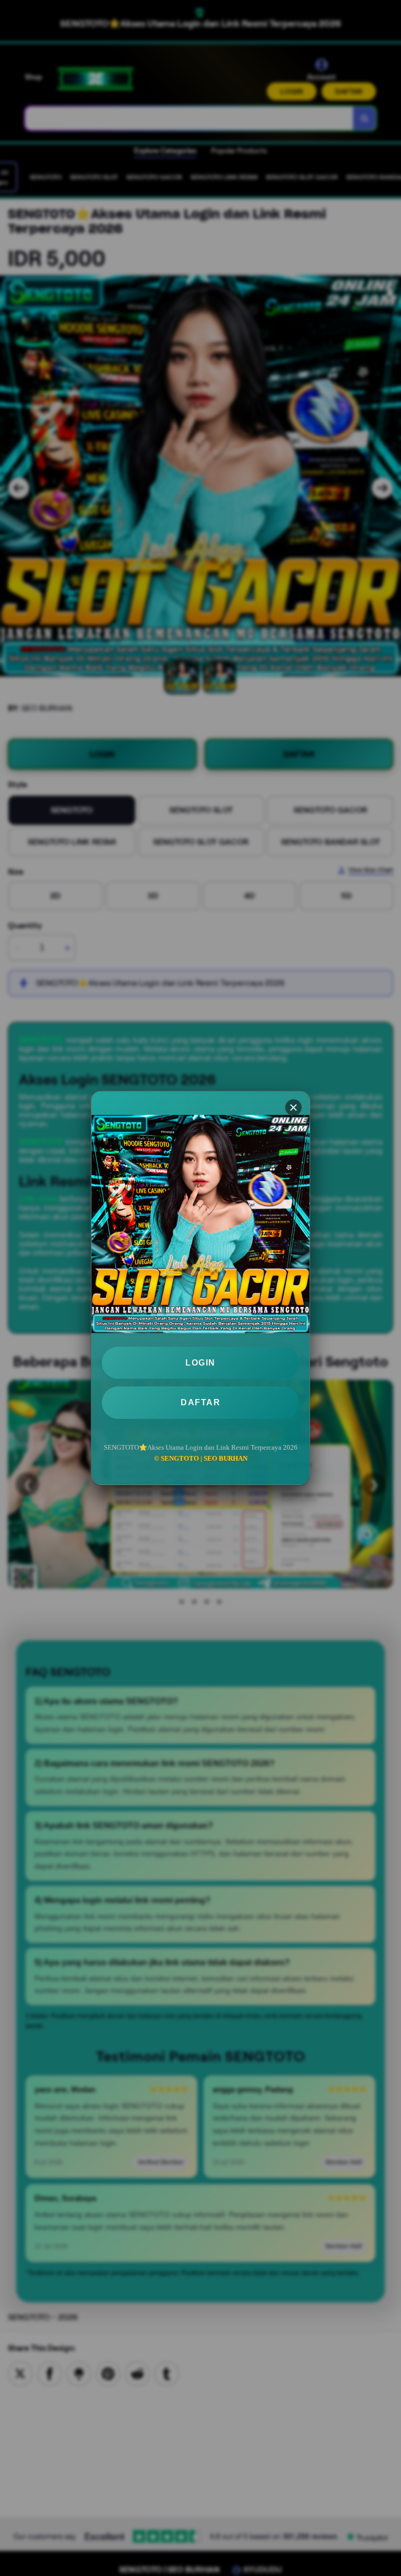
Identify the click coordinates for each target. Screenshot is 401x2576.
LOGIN (200, 1363)
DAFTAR (200, 1402)
